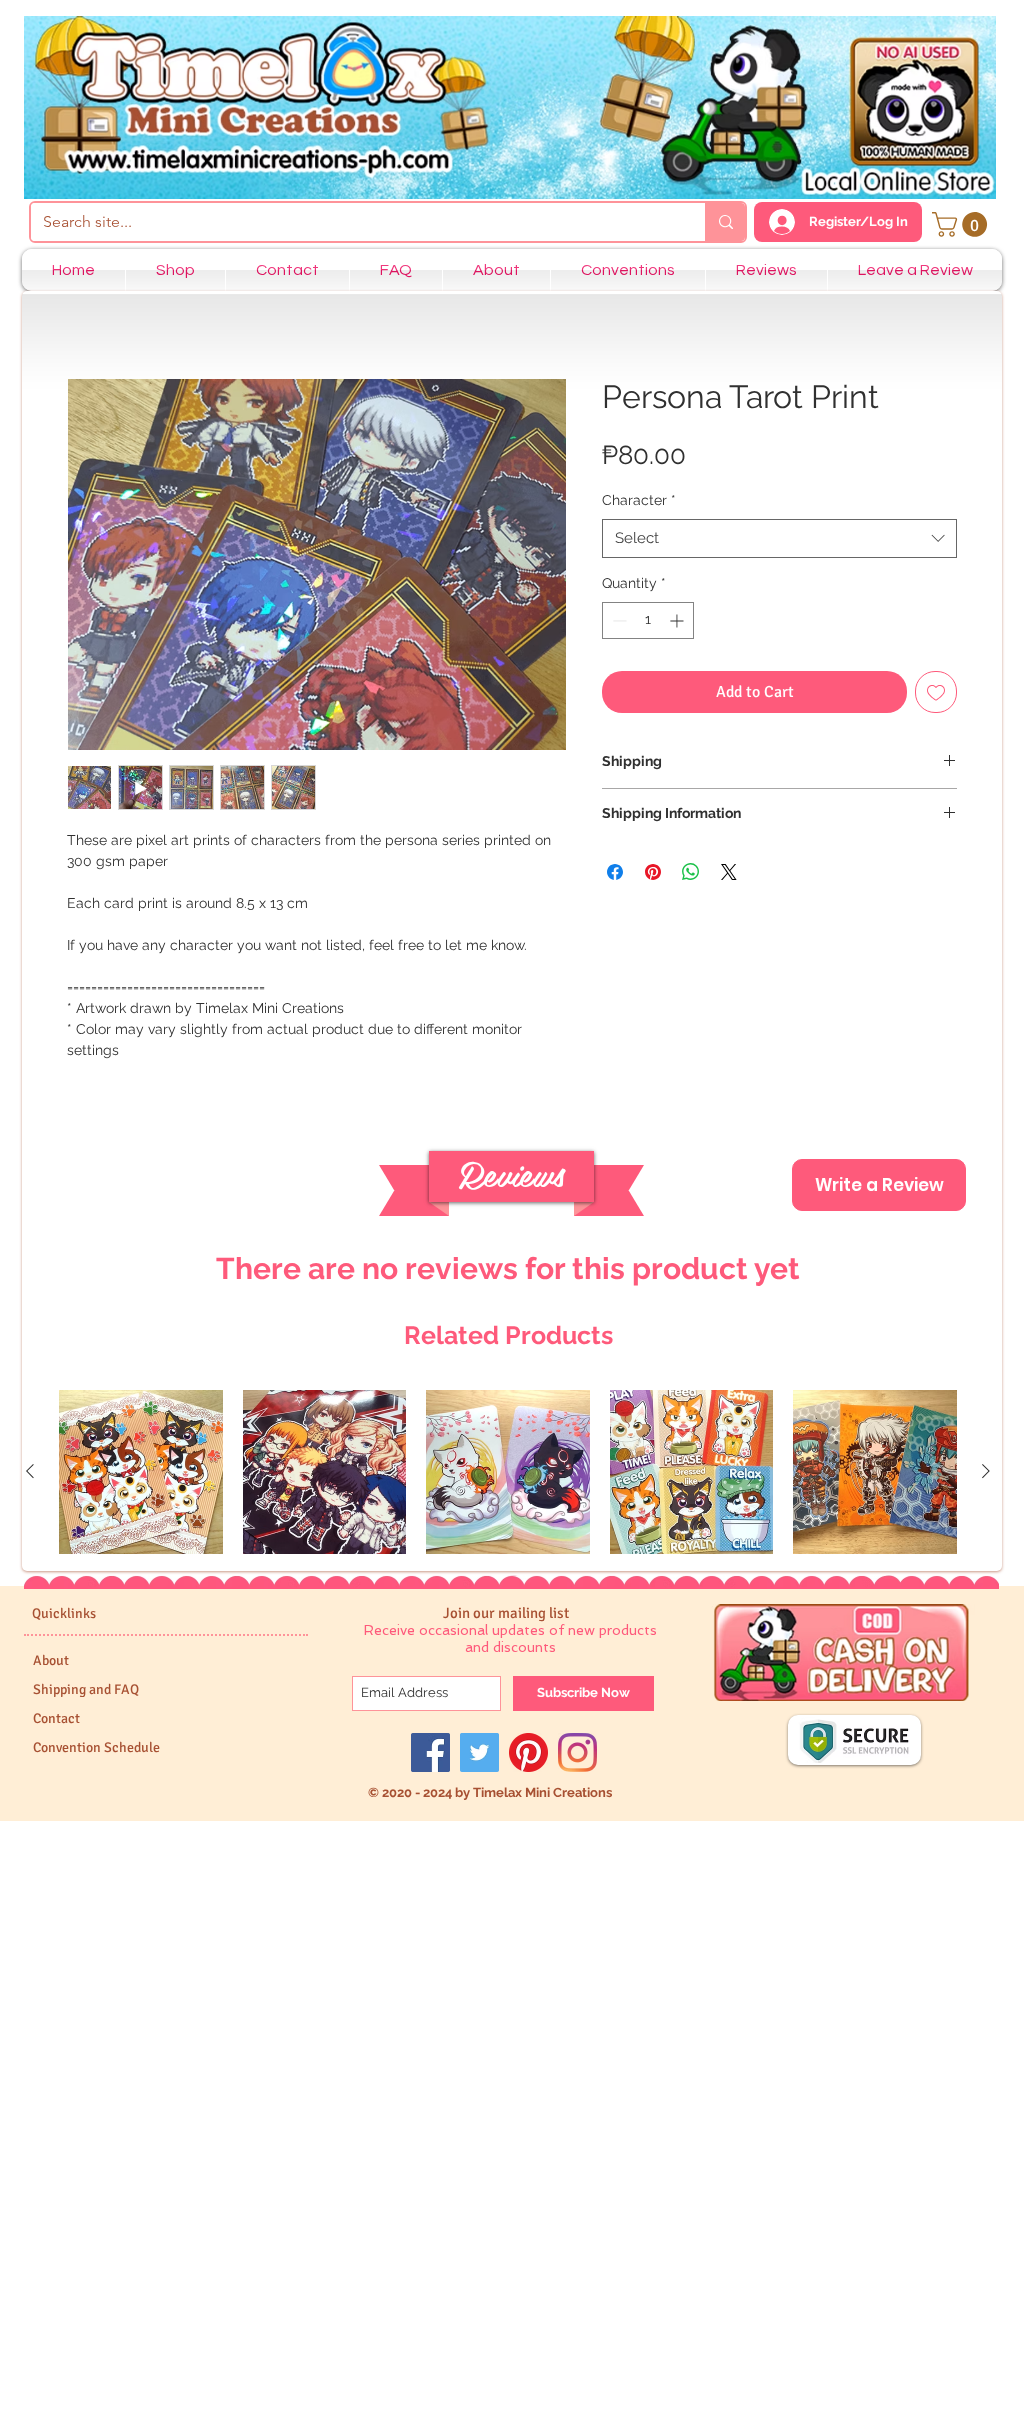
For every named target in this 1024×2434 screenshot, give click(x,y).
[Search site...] (725, 222)
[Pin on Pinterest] (653, 872)
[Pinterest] (528, 1752)
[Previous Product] (30, 1471)
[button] (962, 224)
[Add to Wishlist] (936, 692)
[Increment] (678, 620)
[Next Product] (986, 1471)
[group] (508, 1472)
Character (639, 500)
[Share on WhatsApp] (691, 872)
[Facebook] (430, 1752)
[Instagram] (577, 1752)
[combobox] (779, 538)
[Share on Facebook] (615, 872)
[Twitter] (479, 1752)
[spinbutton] (648, 620)
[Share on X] (729, 872)
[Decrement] (617, 620)
